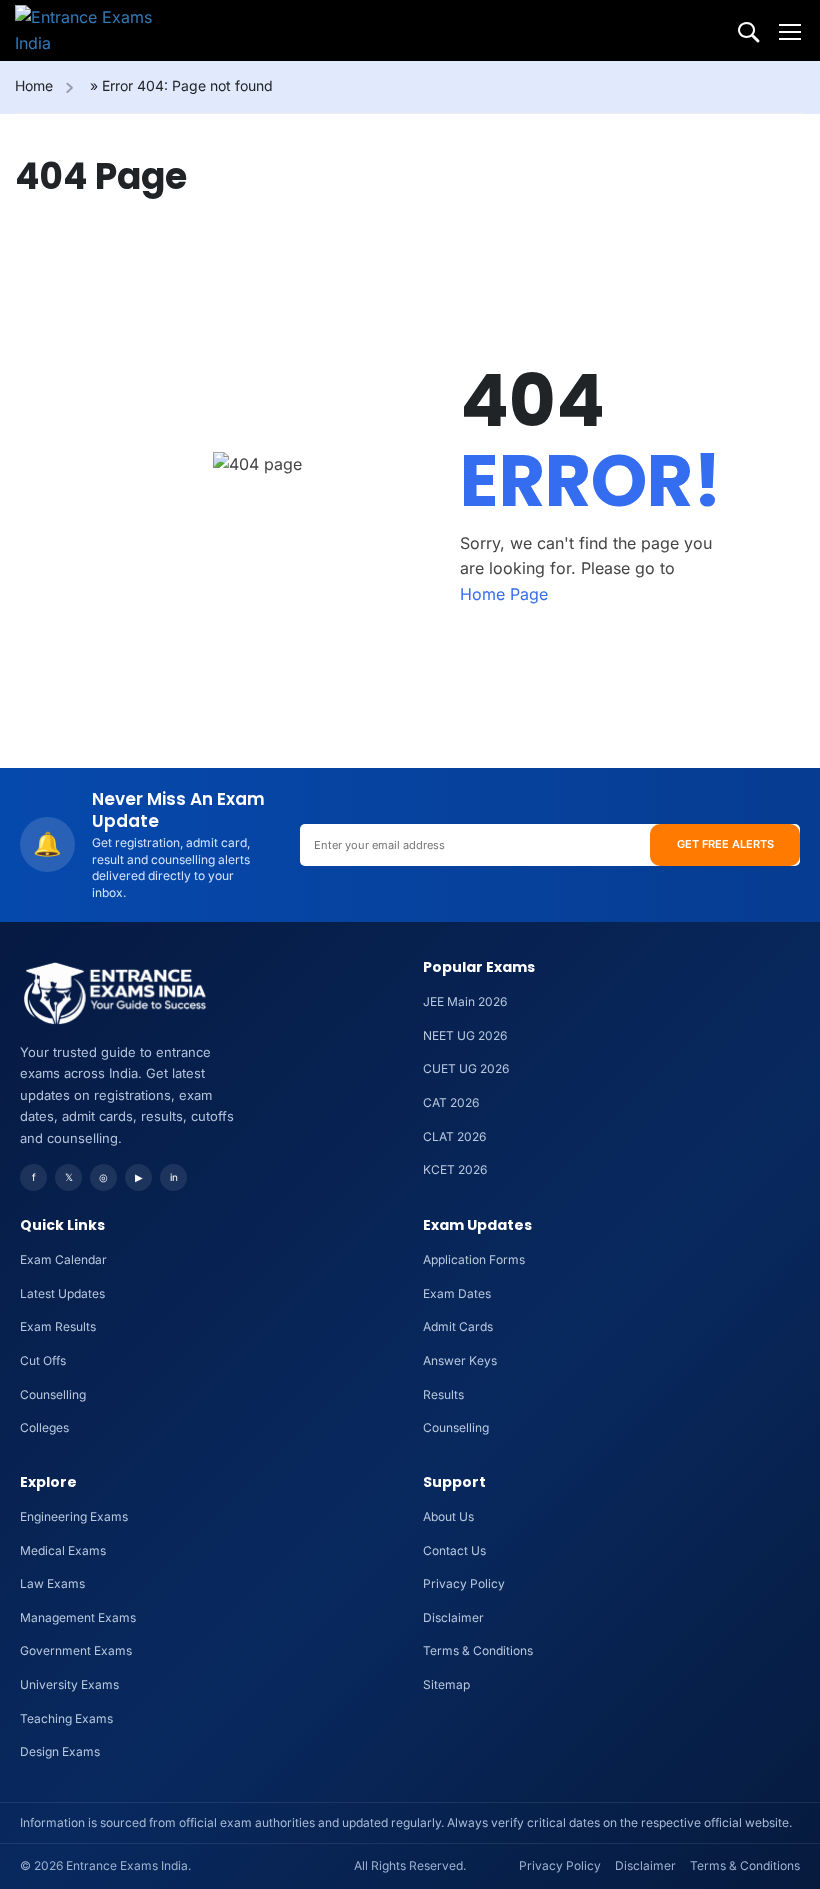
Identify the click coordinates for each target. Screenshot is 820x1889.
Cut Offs (43, 1360)
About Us (448, 1516)
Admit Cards (458, 1326)
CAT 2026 (451, 1102)
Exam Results (58, 1326)
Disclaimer (453, 1617)
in (174, 1177)
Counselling (53, 1394)
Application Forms (474, 1259)
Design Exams (60, 1751)
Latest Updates (62, 1293)
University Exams (69, 1684)
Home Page (504, 594)
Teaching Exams (66, 1718)
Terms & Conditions (478, 1650)
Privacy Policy (464, 1583)
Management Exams (78, 1617)
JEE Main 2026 (465, 1001)
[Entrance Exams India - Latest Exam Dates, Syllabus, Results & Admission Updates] (91, 30)
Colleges (44, 1427)
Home (34, 85)
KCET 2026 (455, 1169)
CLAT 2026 (454, 1136)
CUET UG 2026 (466, 1068)
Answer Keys (460, 1360)
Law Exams (52, 1583)
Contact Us (454, 1550)
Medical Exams (63, 1550)
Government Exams (76, 1650)
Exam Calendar (63, 1259)
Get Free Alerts (725, 844)
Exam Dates (457, 1293)
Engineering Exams (74, 1516)
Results (443, 1394)
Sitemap (446, 1684)
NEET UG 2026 (465, 1035)
